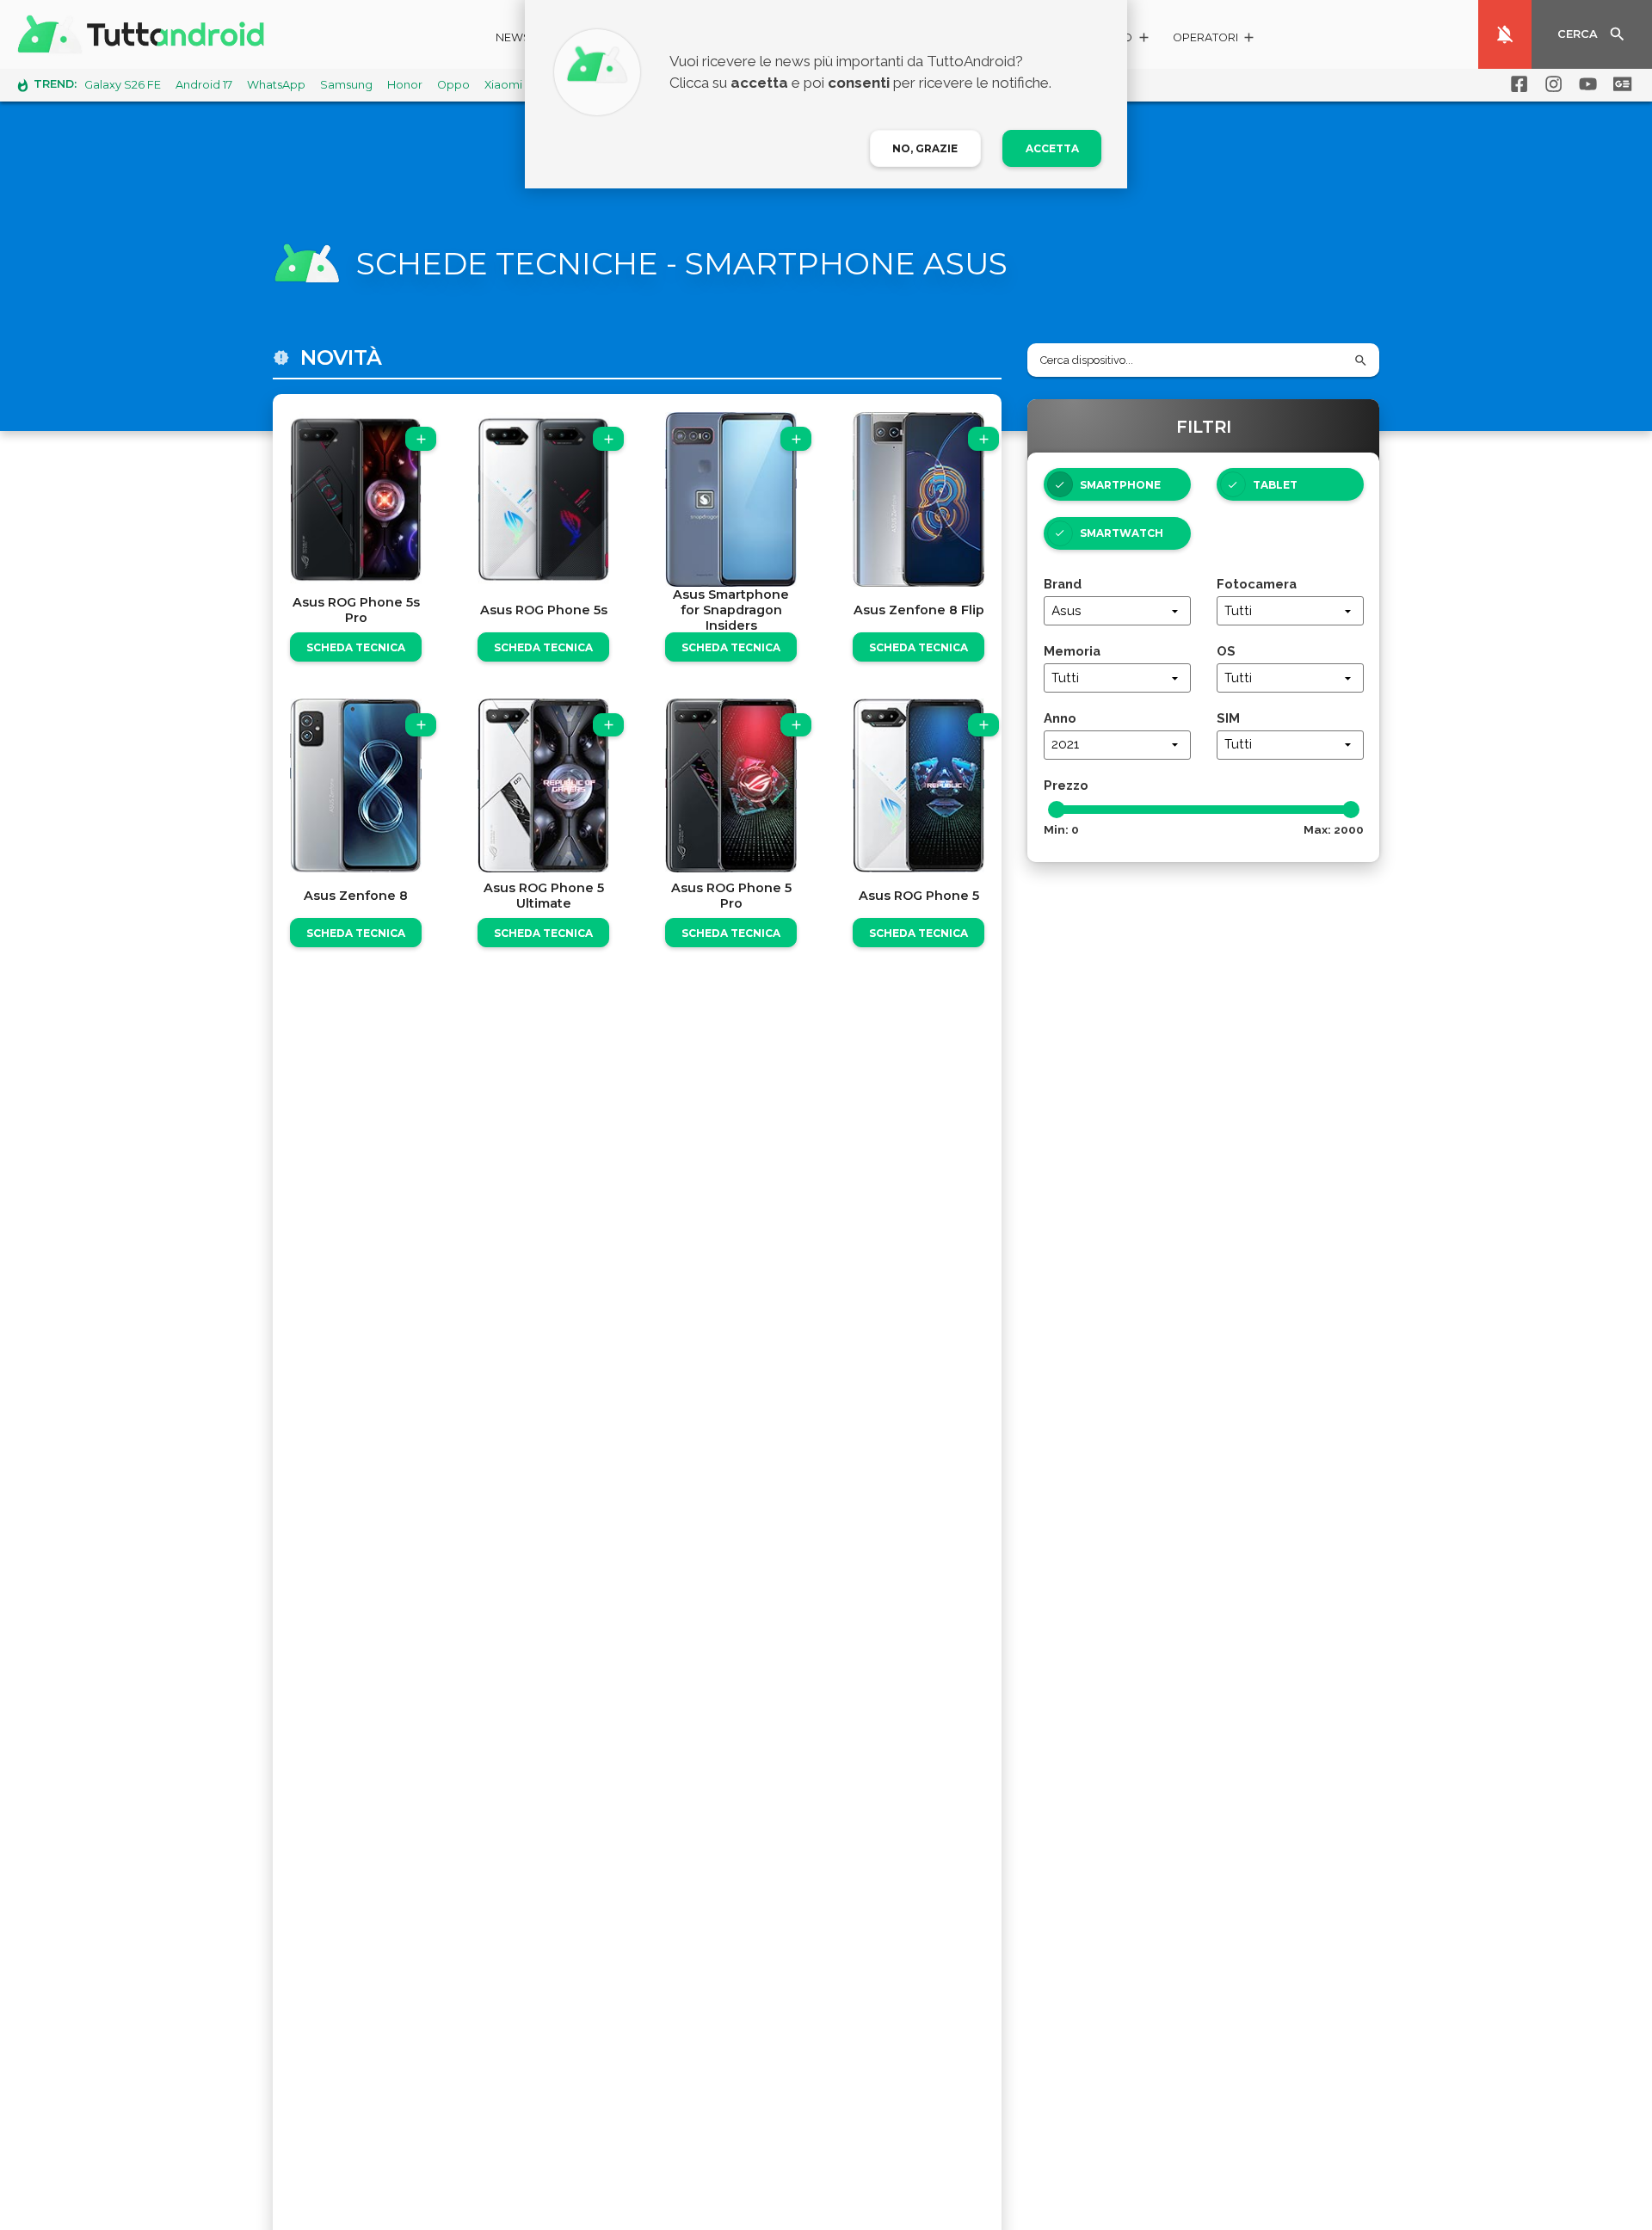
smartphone (1120, 485)
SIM (1228, 718)
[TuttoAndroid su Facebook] (1516, 84)
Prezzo (1066, 785)
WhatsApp (276, 85)
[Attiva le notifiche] (1505, 34)
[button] (1214, 40)
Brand (1063, 584)
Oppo (453, 85)
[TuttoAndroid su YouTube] (1585, 84)
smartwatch (1122, 533)
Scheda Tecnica (356, 647)
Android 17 (204, 85)
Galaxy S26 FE (123, 85)
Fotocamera (1257, 584)
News (513, 37)
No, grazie (925, 148)
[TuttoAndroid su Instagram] (1550, 84)
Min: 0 (1061, 829)
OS (1226, 651)
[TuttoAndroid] (145, 34)
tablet (1275, 485)
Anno (1060, 718)
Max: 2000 (1334, 829)
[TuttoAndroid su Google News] (1619, 84)
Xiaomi (503, 85)
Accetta (1052, 148)
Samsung (346, 85)
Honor (405, 85)
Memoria (1072, 651)
